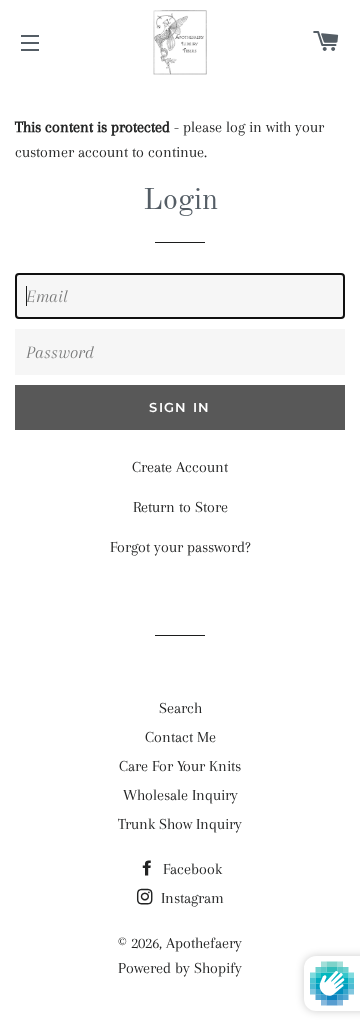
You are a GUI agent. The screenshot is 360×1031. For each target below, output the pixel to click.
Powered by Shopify (180, 968)
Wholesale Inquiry (180, 795)
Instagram (190, 898)
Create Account (180, 467)
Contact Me (180, 737)
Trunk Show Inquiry (180, 824)
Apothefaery (204, 943)
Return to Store (180, 507)
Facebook (190, 869)
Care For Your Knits (180, 766)
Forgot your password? (180, 547)
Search (180, 708)
